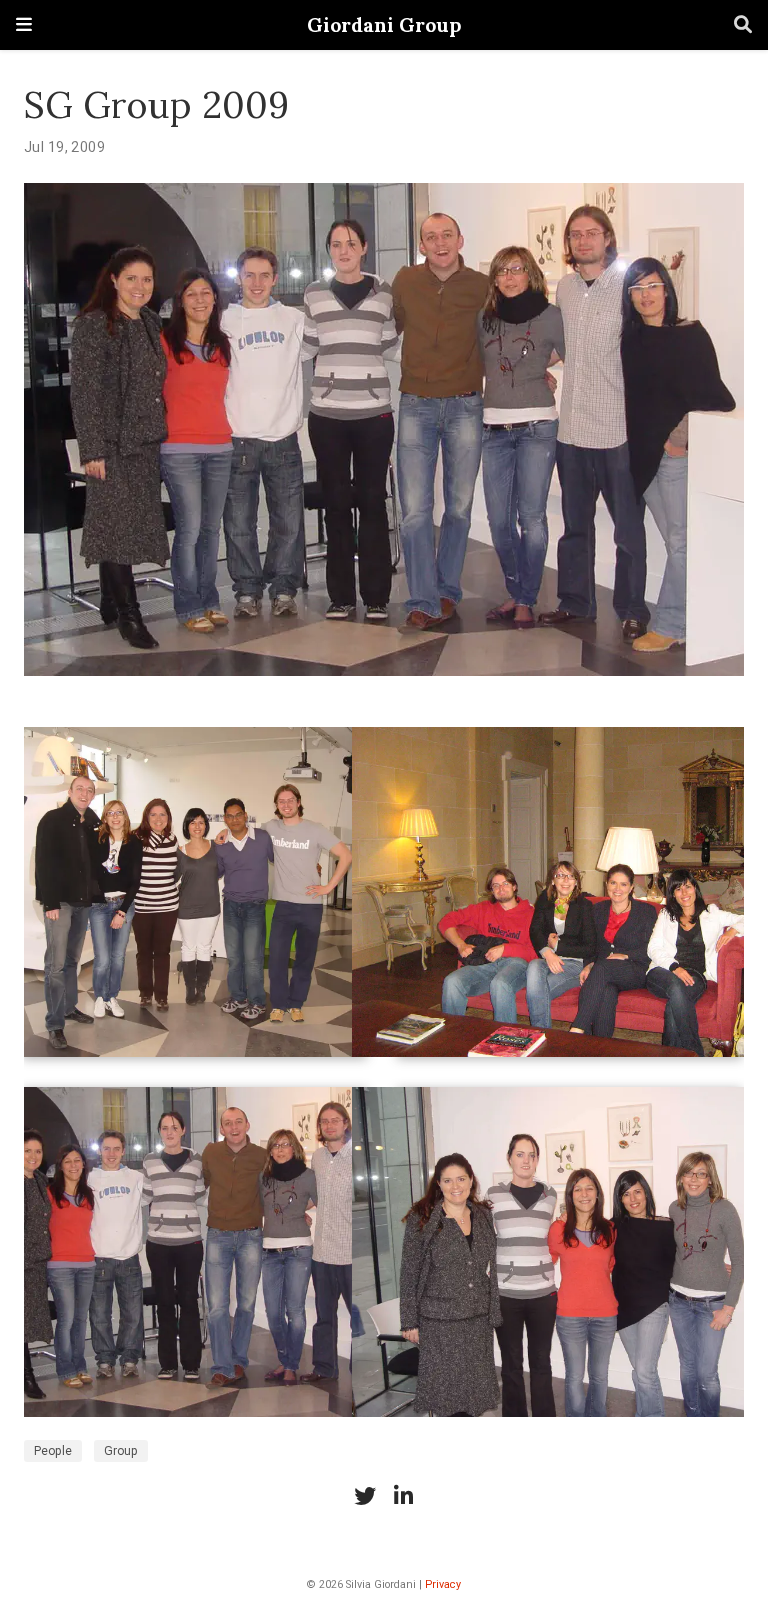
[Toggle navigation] (24, 24)
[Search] (743, 25)
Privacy (443, 1584)
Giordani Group (384, 24)
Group (121, 1451)
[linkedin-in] (403, 1496)
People (53, 1451)
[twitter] (365, 1496)
